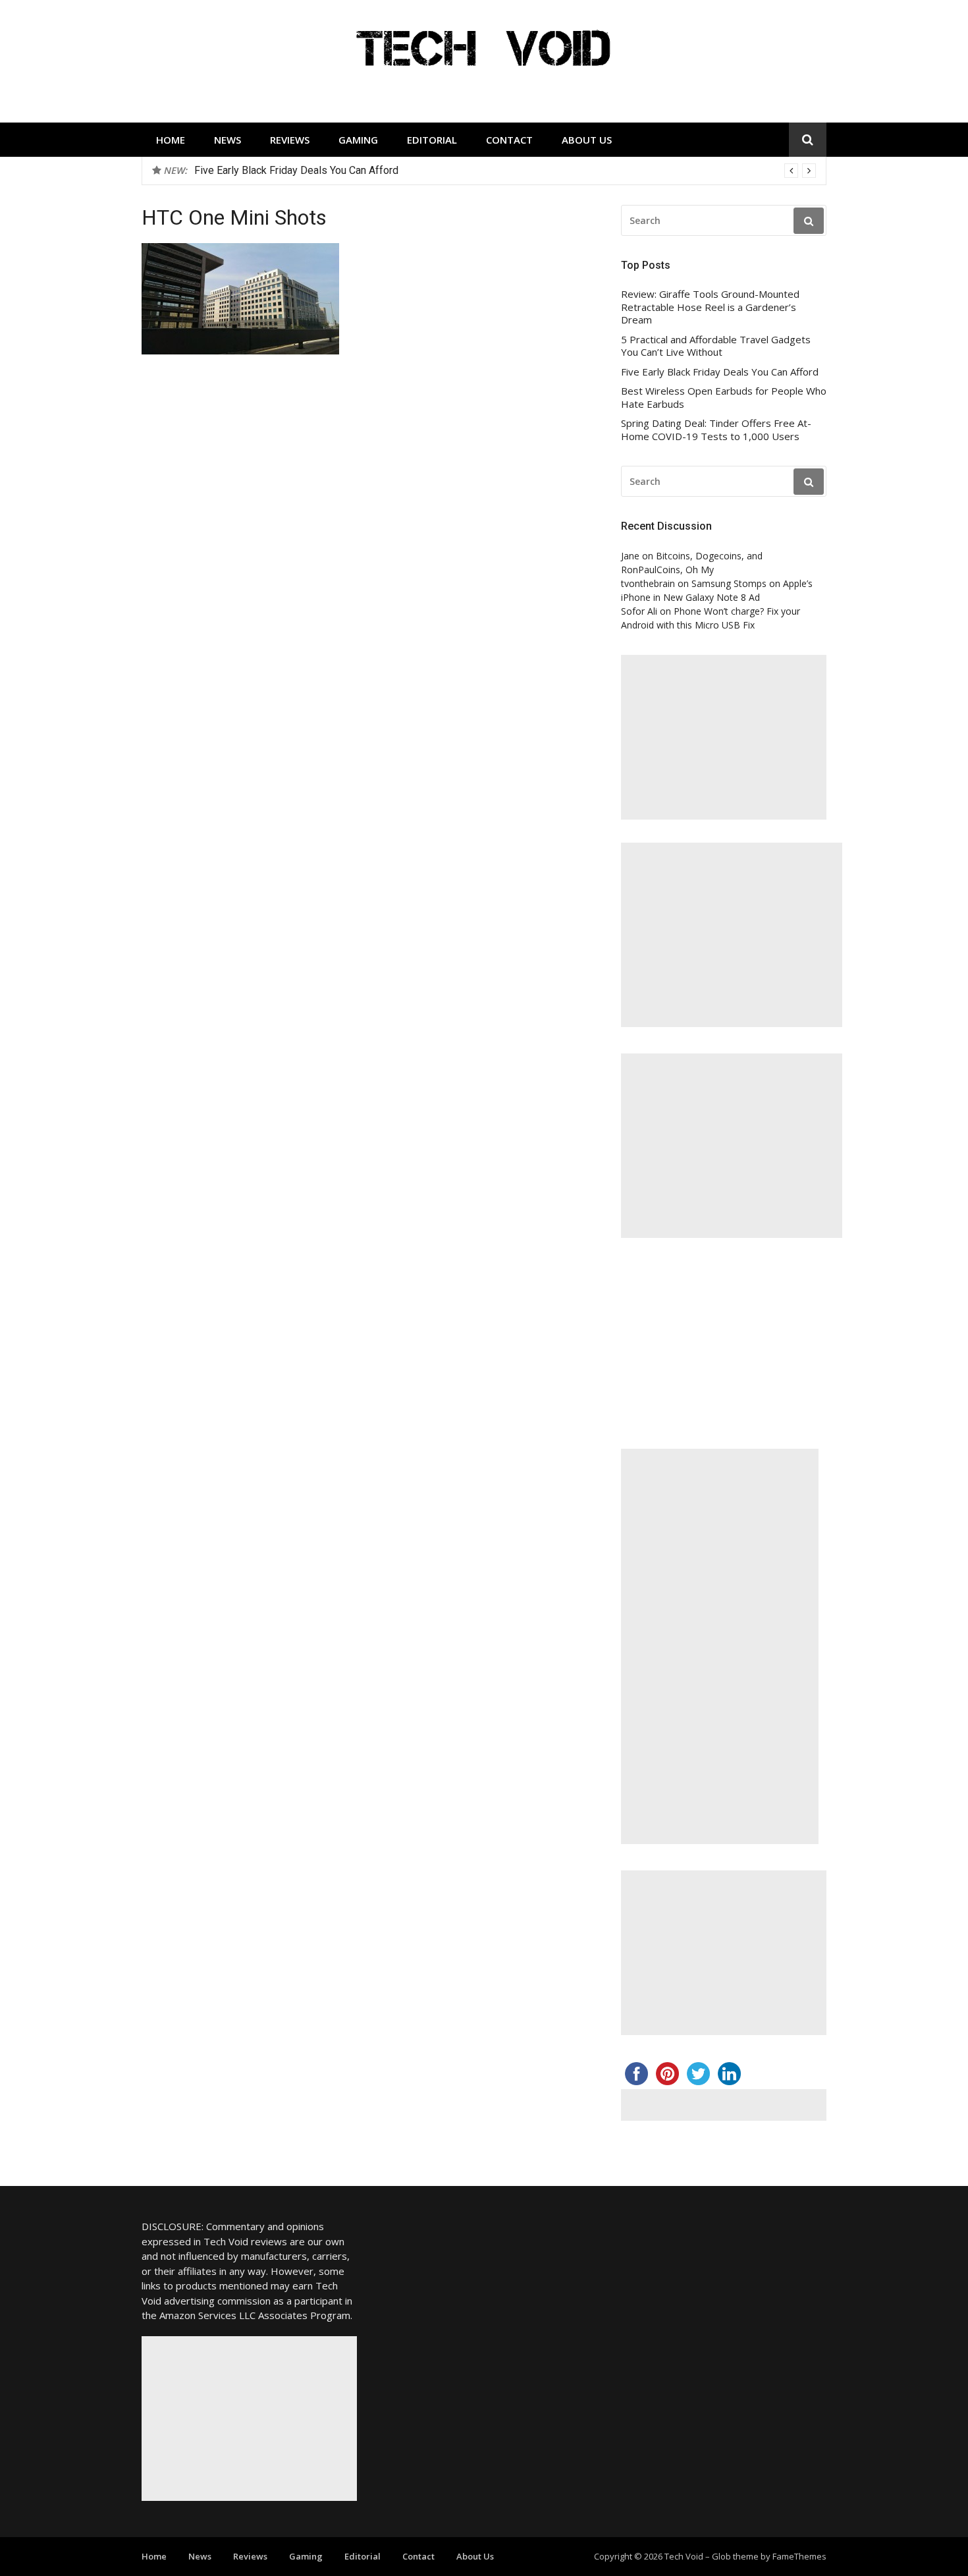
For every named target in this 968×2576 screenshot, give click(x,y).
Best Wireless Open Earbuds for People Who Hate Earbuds (724, 398)
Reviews (290, 140)
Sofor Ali (639, 611)
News (228, 140)
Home (171, 140)
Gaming (358, 140)
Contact (509, 140)
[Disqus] (364, 572)
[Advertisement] (724, 737)
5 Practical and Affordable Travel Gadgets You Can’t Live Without (716, 346)
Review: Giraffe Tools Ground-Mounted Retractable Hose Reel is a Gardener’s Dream (710, 307)
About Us (587, 140)
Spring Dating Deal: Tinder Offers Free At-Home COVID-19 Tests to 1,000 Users (716, 430)
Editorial (432, 140)
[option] (505, 171)
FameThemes (799, 2556)
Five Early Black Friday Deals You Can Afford (296, 170)
